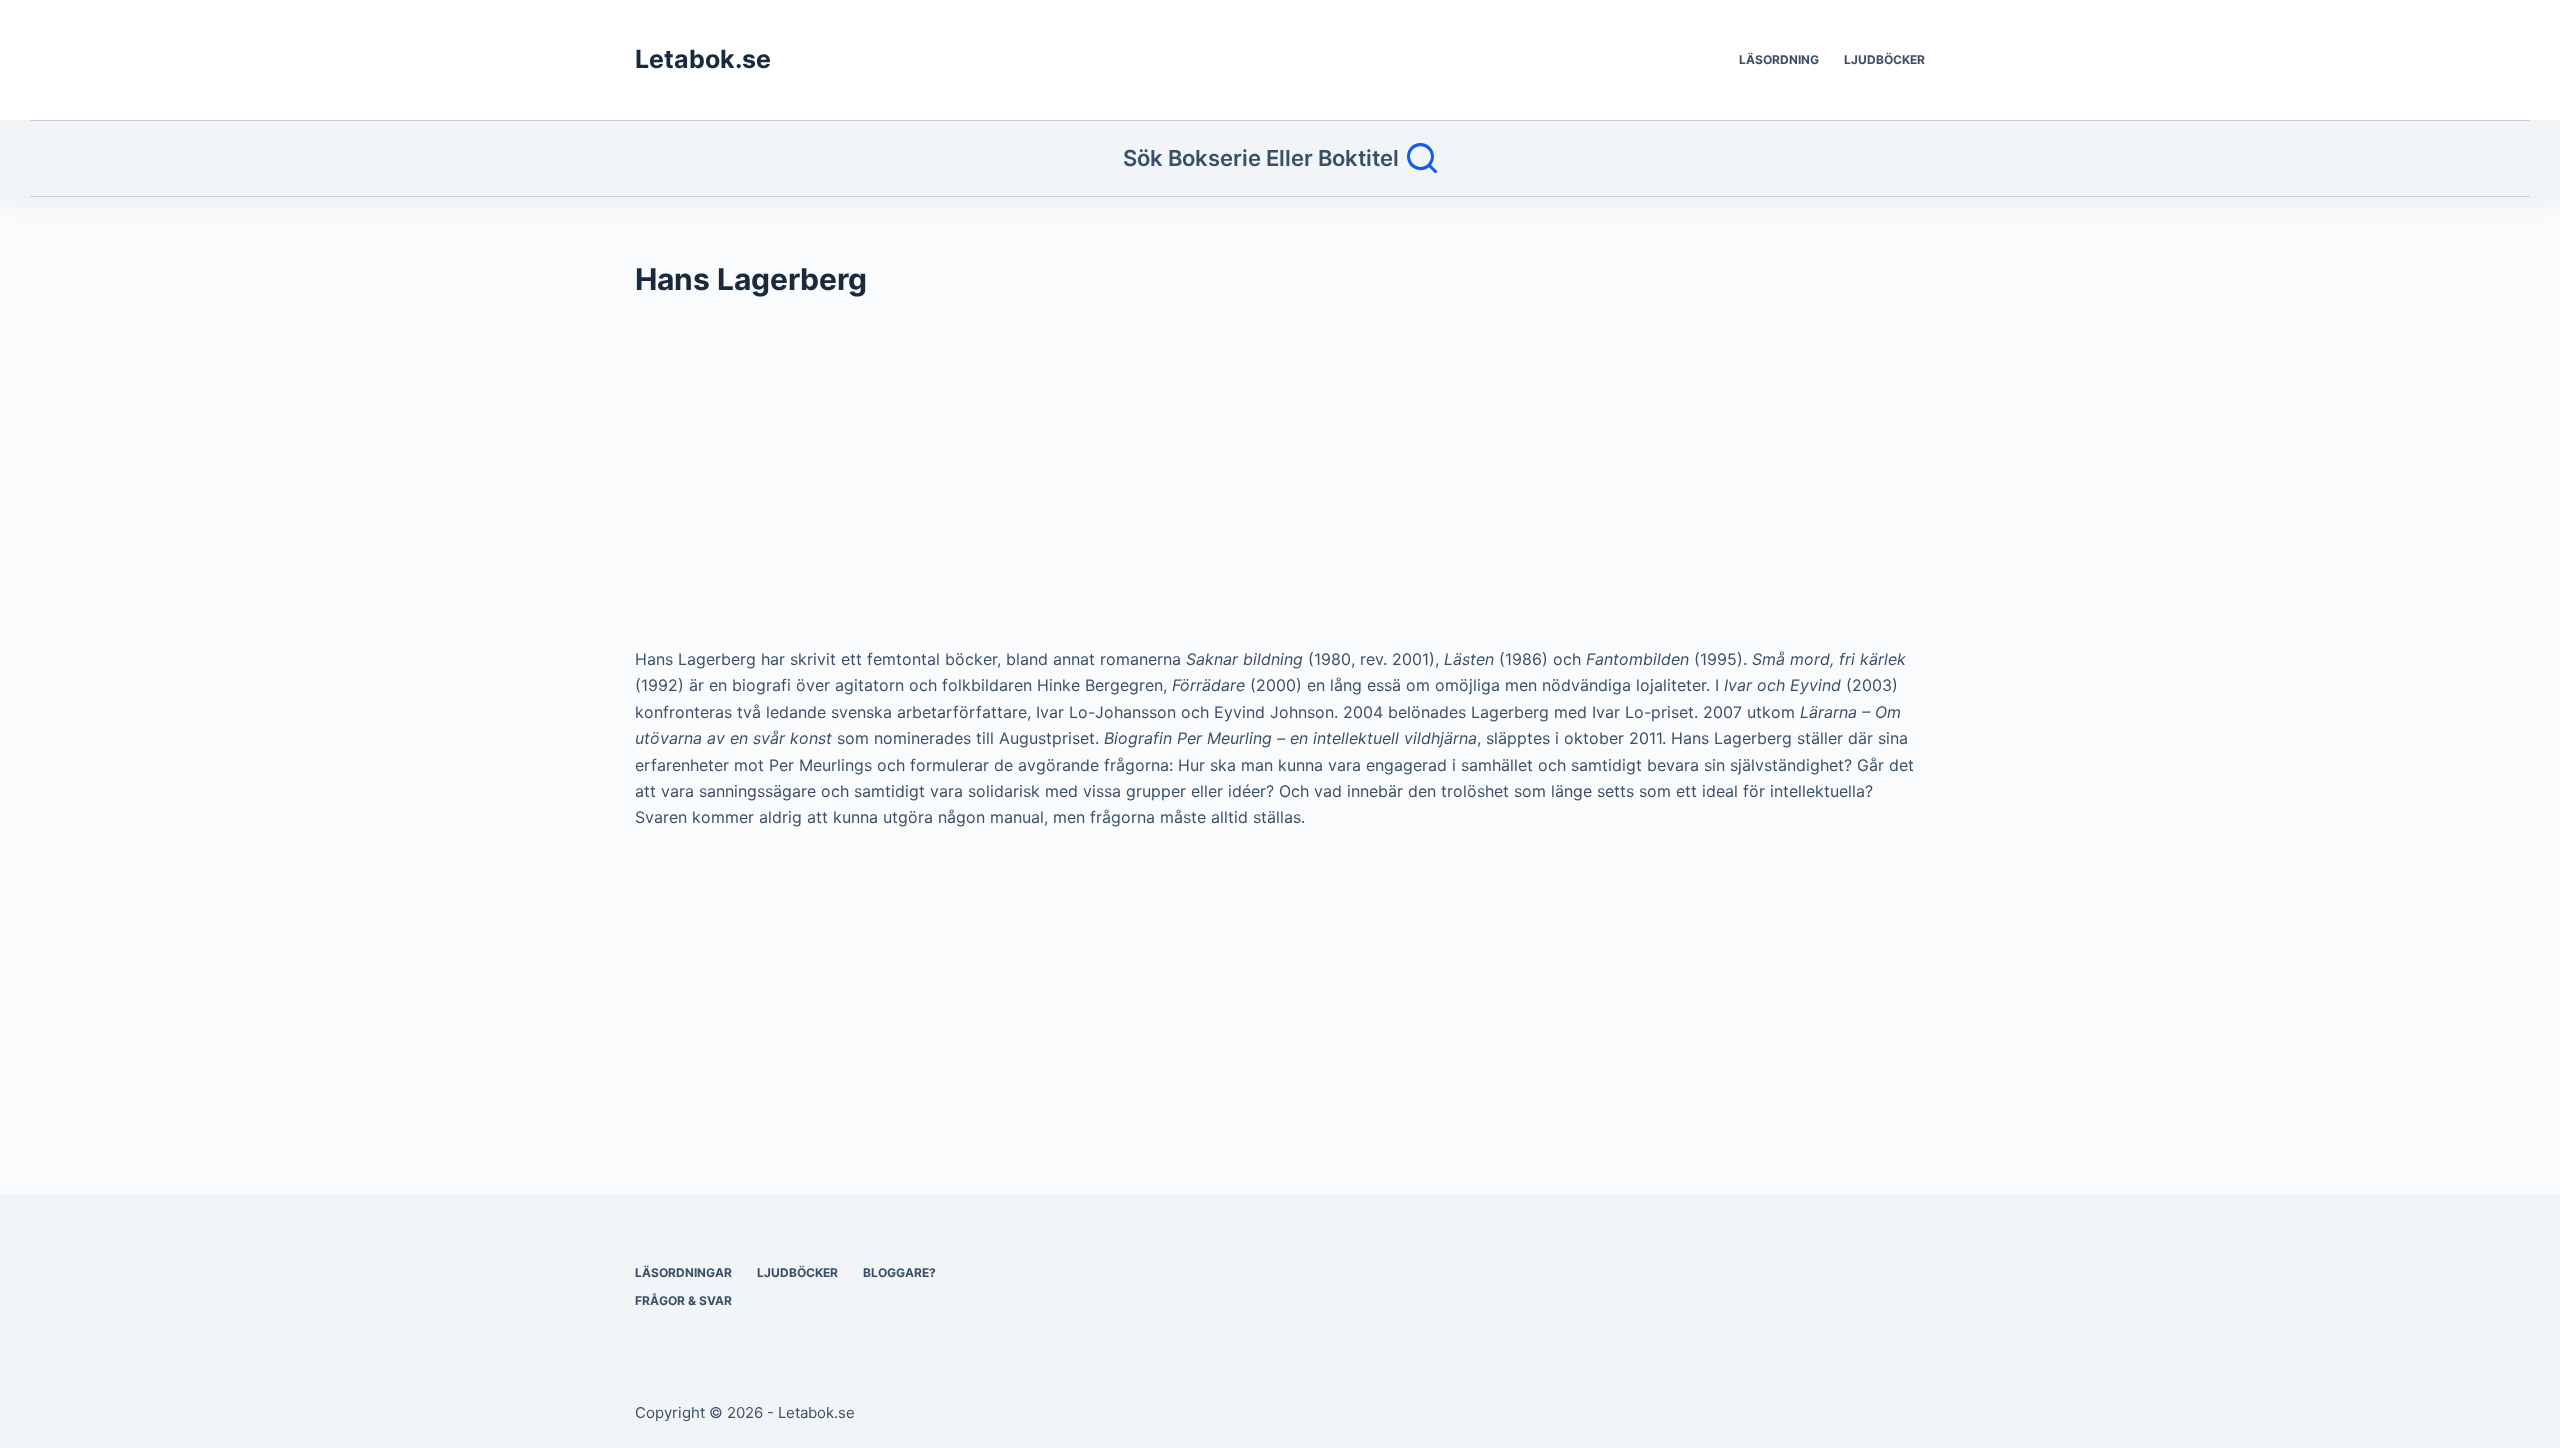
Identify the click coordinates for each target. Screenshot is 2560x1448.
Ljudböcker (1884, 59)
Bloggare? (899, 1272)
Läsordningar (683, 1272)
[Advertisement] (1235, 482)
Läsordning (1779, 59)
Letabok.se (703, 59)
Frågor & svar (683, 1300)
